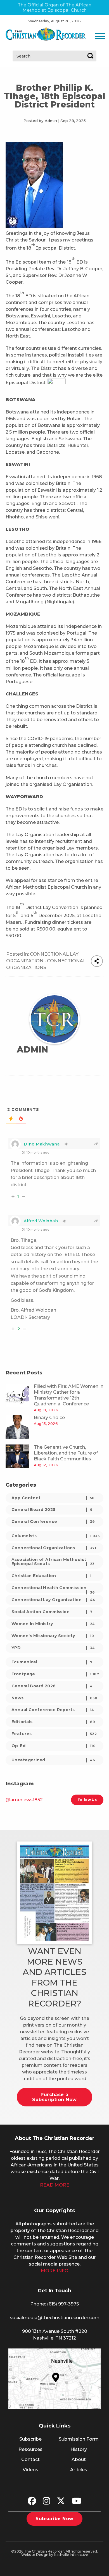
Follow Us (87, 1800)
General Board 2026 (52, 1686)
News (54, 1698)
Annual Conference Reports (53, 1710)
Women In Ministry (53, 1624)
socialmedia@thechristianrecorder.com (55, 2318)
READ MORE (55, 2185)
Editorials (53, 1722)
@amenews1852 (24, 1800)
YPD (53, 1648)
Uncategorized (53, 1760)
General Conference (53, 1522)
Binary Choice (49, 1418)
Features (54, 1734)
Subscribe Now (54, 2519)
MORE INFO (55, 2271)
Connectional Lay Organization (53, 1600)
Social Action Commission (52, 1612)
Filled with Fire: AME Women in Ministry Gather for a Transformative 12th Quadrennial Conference (69, 1395)
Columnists (55, 1536)
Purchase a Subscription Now (54, 2097)
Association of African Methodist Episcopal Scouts (53, 1562)
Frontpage (55, 1674)
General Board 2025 (52, 1510)
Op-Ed (54, 1746)
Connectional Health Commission (53, 1589)
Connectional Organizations (54, 1548)
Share (97, 961)
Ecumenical (52, 1662)
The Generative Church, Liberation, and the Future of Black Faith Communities (66, 1453)
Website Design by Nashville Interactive (55, 2555)
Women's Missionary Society (53, 1636)
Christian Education (51, 1576)
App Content (53, 1498)
